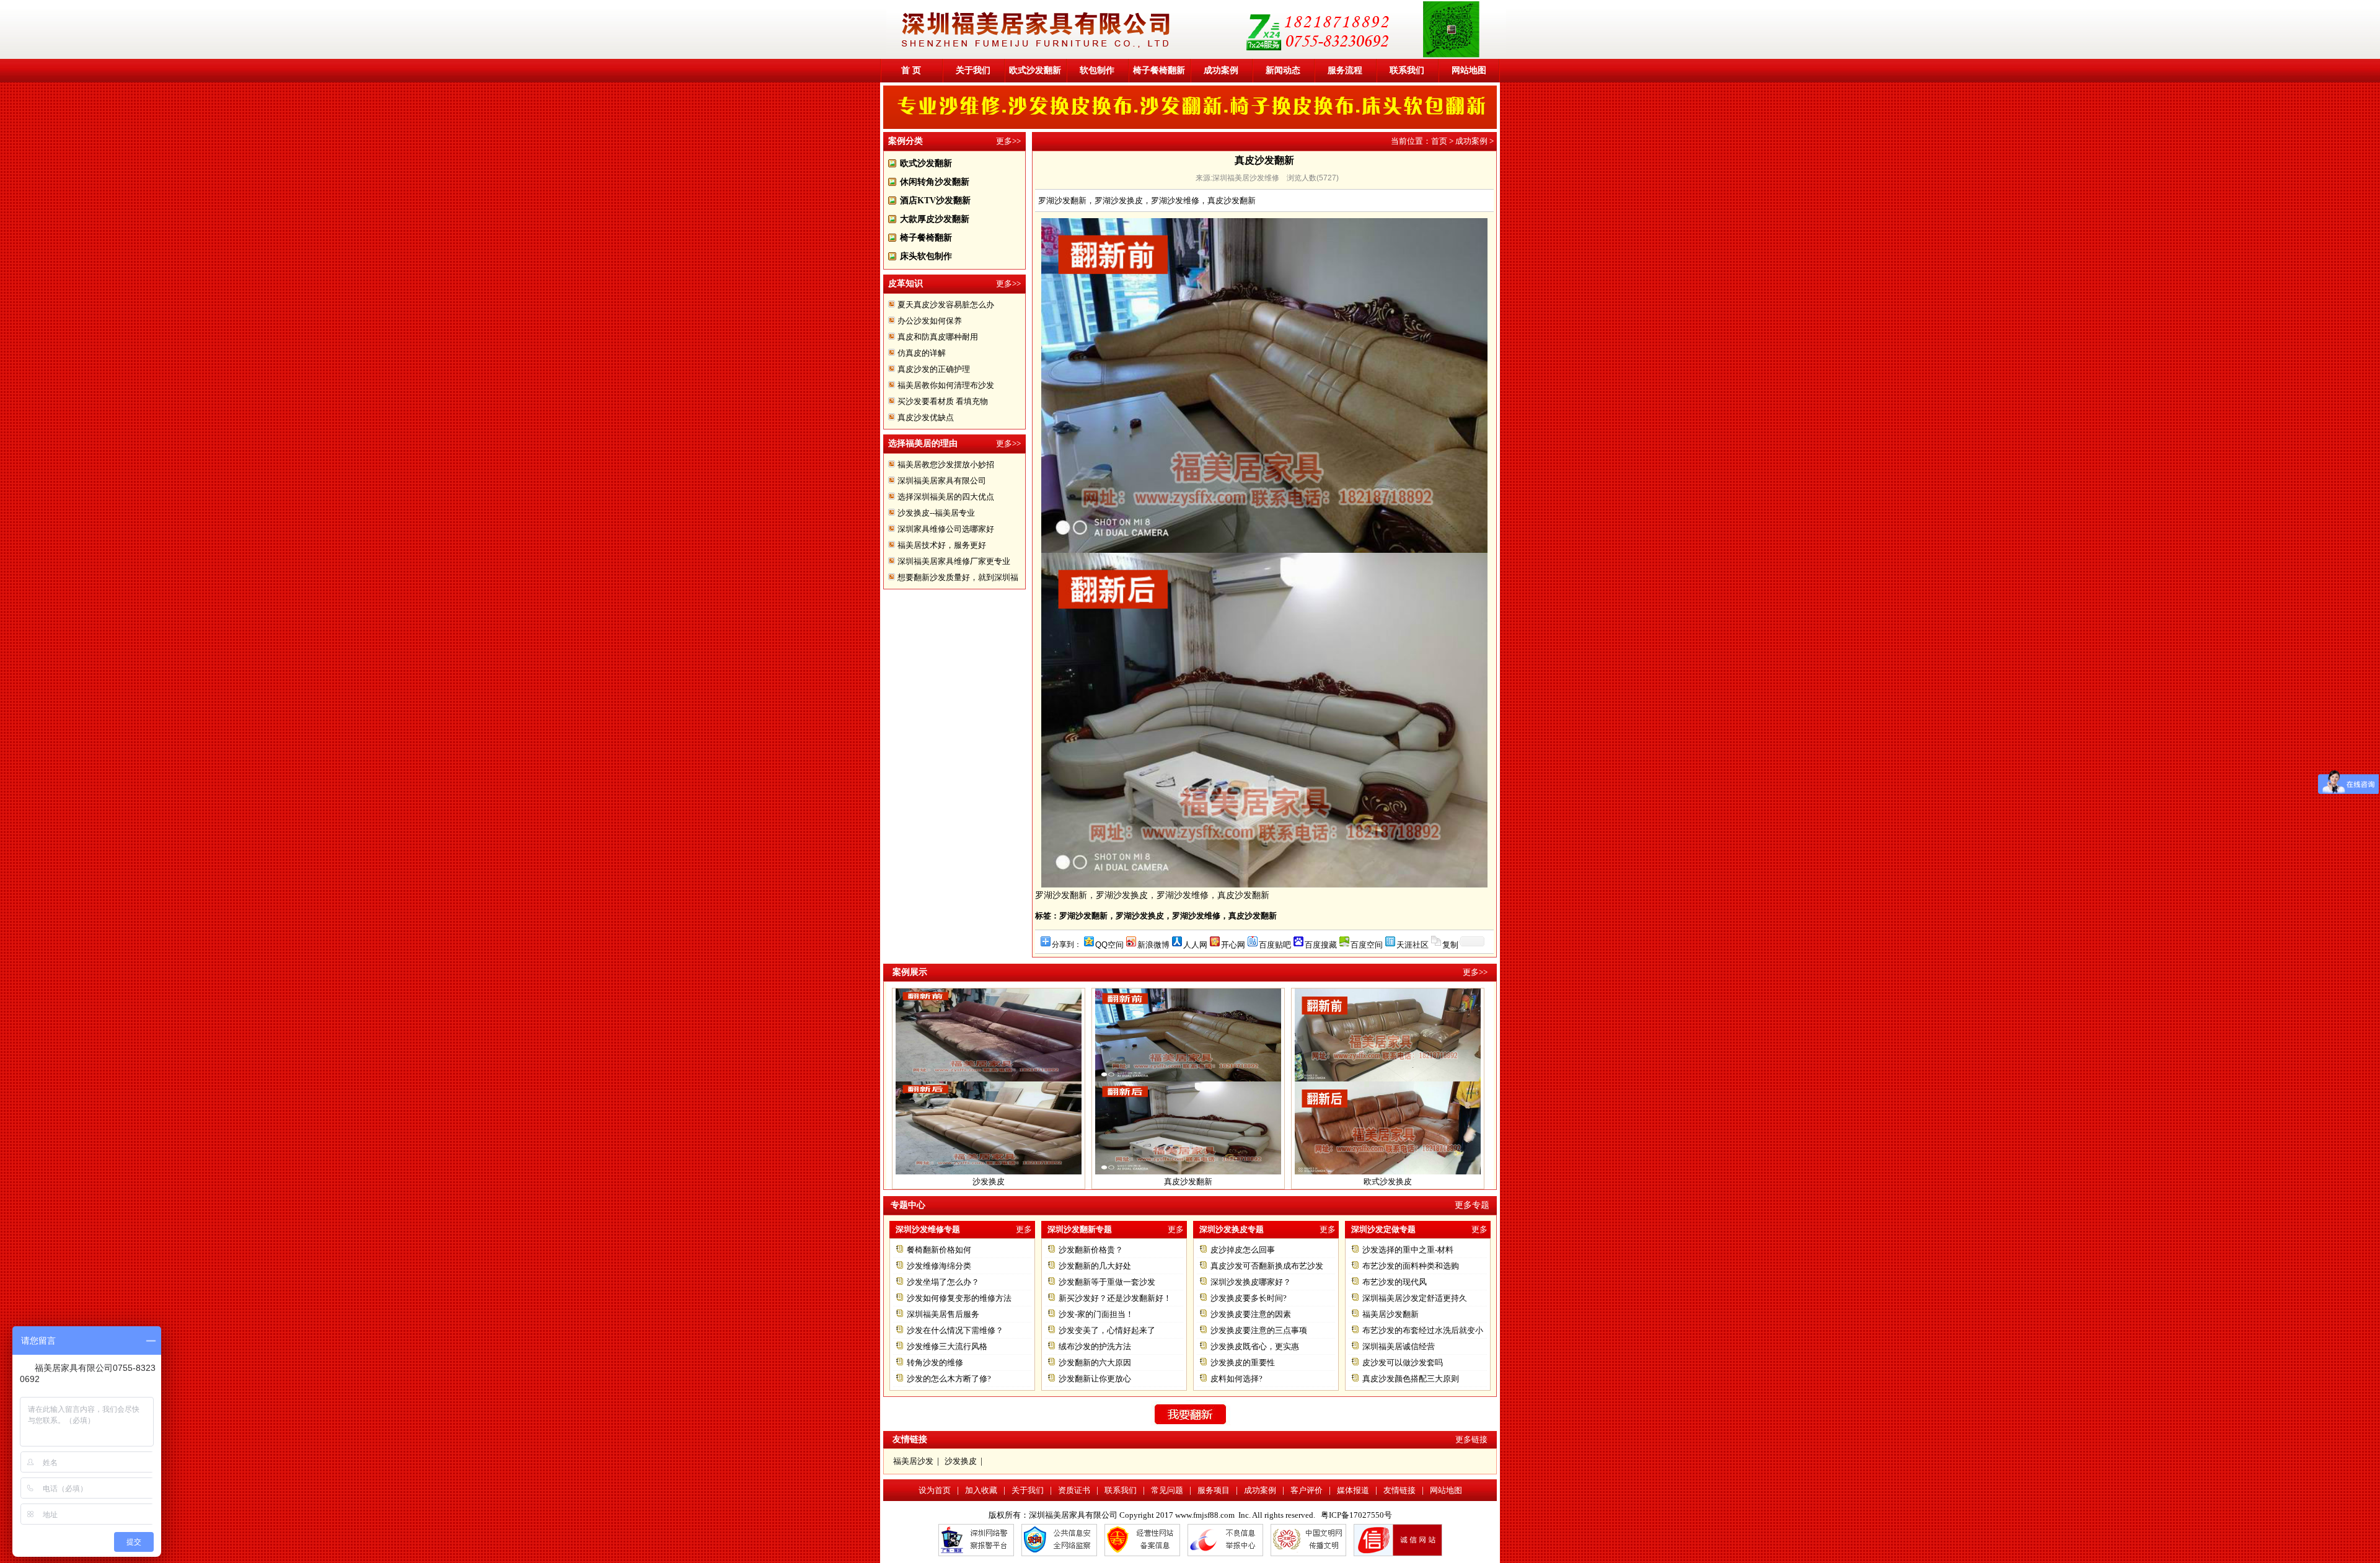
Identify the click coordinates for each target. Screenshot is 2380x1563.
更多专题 (1472, 1205)
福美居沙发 (913, 1461)
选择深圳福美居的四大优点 (946, 497)
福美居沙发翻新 (1391, 1314)
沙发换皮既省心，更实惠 (1255, 1346)
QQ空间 (1109, 944)
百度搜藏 (1321, 944)
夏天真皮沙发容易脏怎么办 (946, 305)
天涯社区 (1413, 944)
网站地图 (1469, 70)
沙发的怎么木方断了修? (949, 1379)
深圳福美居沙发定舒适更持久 (1415, 1298)
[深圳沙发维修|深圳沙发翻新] (1196, 56)
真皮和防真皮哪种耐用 (938, 337)
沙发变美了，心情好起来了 (1107, 1330)
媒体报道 (1353, 1490)
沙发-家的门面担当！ (1096, 1314)
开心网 (1233, 944)
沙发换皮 (989, 1140)
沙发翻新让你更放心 (1095, 1379)
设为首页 (935, 1490)
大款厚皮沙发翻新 (935, 219)
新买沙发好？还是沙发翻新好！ (1115, 1298)
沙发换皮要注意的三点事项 (1259, 1330)
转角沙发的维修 (935, 1363)
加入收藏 (981, 1490)
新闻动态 (1283, 70)
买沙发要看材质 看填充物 (943, 401)
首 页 (911, 70)
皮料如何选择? (1236, 1379)
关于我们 (973, 70)
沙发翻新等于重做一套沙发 (1107, 1282)
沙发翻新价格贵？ (1091, 1250)
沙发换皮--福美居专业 (936, 513)
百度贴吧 (1275, 944)
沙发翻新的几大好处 (1095, 1266)
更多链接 (1471, 1439)
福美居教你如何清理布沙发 (946, 385)
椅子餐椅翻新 (1159, 70)
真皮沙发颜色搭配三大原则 (1411, 1379)
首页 (1439, 141)
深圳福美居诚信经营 (1399, 1346)
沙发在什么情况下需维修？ (955, 1330)
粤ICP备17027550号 (1356, 1515)
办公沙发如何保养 (930, 321)
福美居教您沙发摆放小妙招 (946, 464)
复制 (1450, 944)
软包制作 (1097, 70)
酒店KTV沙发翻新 (935, 200)
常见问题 (1167, 1490)
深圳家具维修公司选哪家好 (946, 529)
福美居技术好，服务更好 (942, 545)
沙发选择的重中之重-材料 (1408, 1250)
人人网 (1195, 944)
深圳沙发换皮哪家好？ (1251, 1282)
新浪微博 (1153, 944)
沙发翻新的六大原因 (1095, 1363)
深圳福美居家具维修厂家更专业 (954, 561)
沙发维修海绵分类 (939, 1266)
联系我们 (1407, 70)
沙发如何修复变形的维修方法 (959, 1298)
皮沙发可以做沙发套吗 (1403, 1363)
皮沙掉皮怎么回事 (1243, 1250)
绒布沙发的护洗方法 (1095, 1346)
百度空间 (1367, 944)
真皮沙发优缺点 (926, 417)
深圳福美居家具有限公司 (942, 481)
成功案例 (1221, 70)
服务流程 (1345, 70)
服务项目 (1214, 1490)
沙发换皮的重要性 (1243, 1363)
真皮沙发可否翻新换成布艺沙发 (1267, 1266)
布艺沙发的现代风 (1395, 1282)
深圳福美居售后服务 (943, 1314)
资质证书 (1074, 1490)
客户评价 (1307, 1490)
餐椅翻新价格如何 (939, 1250)
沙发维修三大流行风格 (947, 1346)
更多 (1024, 1229)
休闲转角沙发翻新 (935, 182)
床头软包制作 (926, 256)
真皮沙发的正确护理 (934, 369)
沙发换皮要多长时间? (1249, 1298)
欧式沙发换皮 (1388, 1140)
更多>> (1008, 141)
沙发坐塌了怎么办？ (943, 1282)
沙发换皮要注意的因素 (1251, 1314)
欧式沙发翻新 (1035, 70)
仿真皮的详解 (922, 353)
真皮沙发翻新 (1188, 1140)
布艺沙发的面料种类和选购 (1411, 1266)
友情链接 (1399, 1490)
